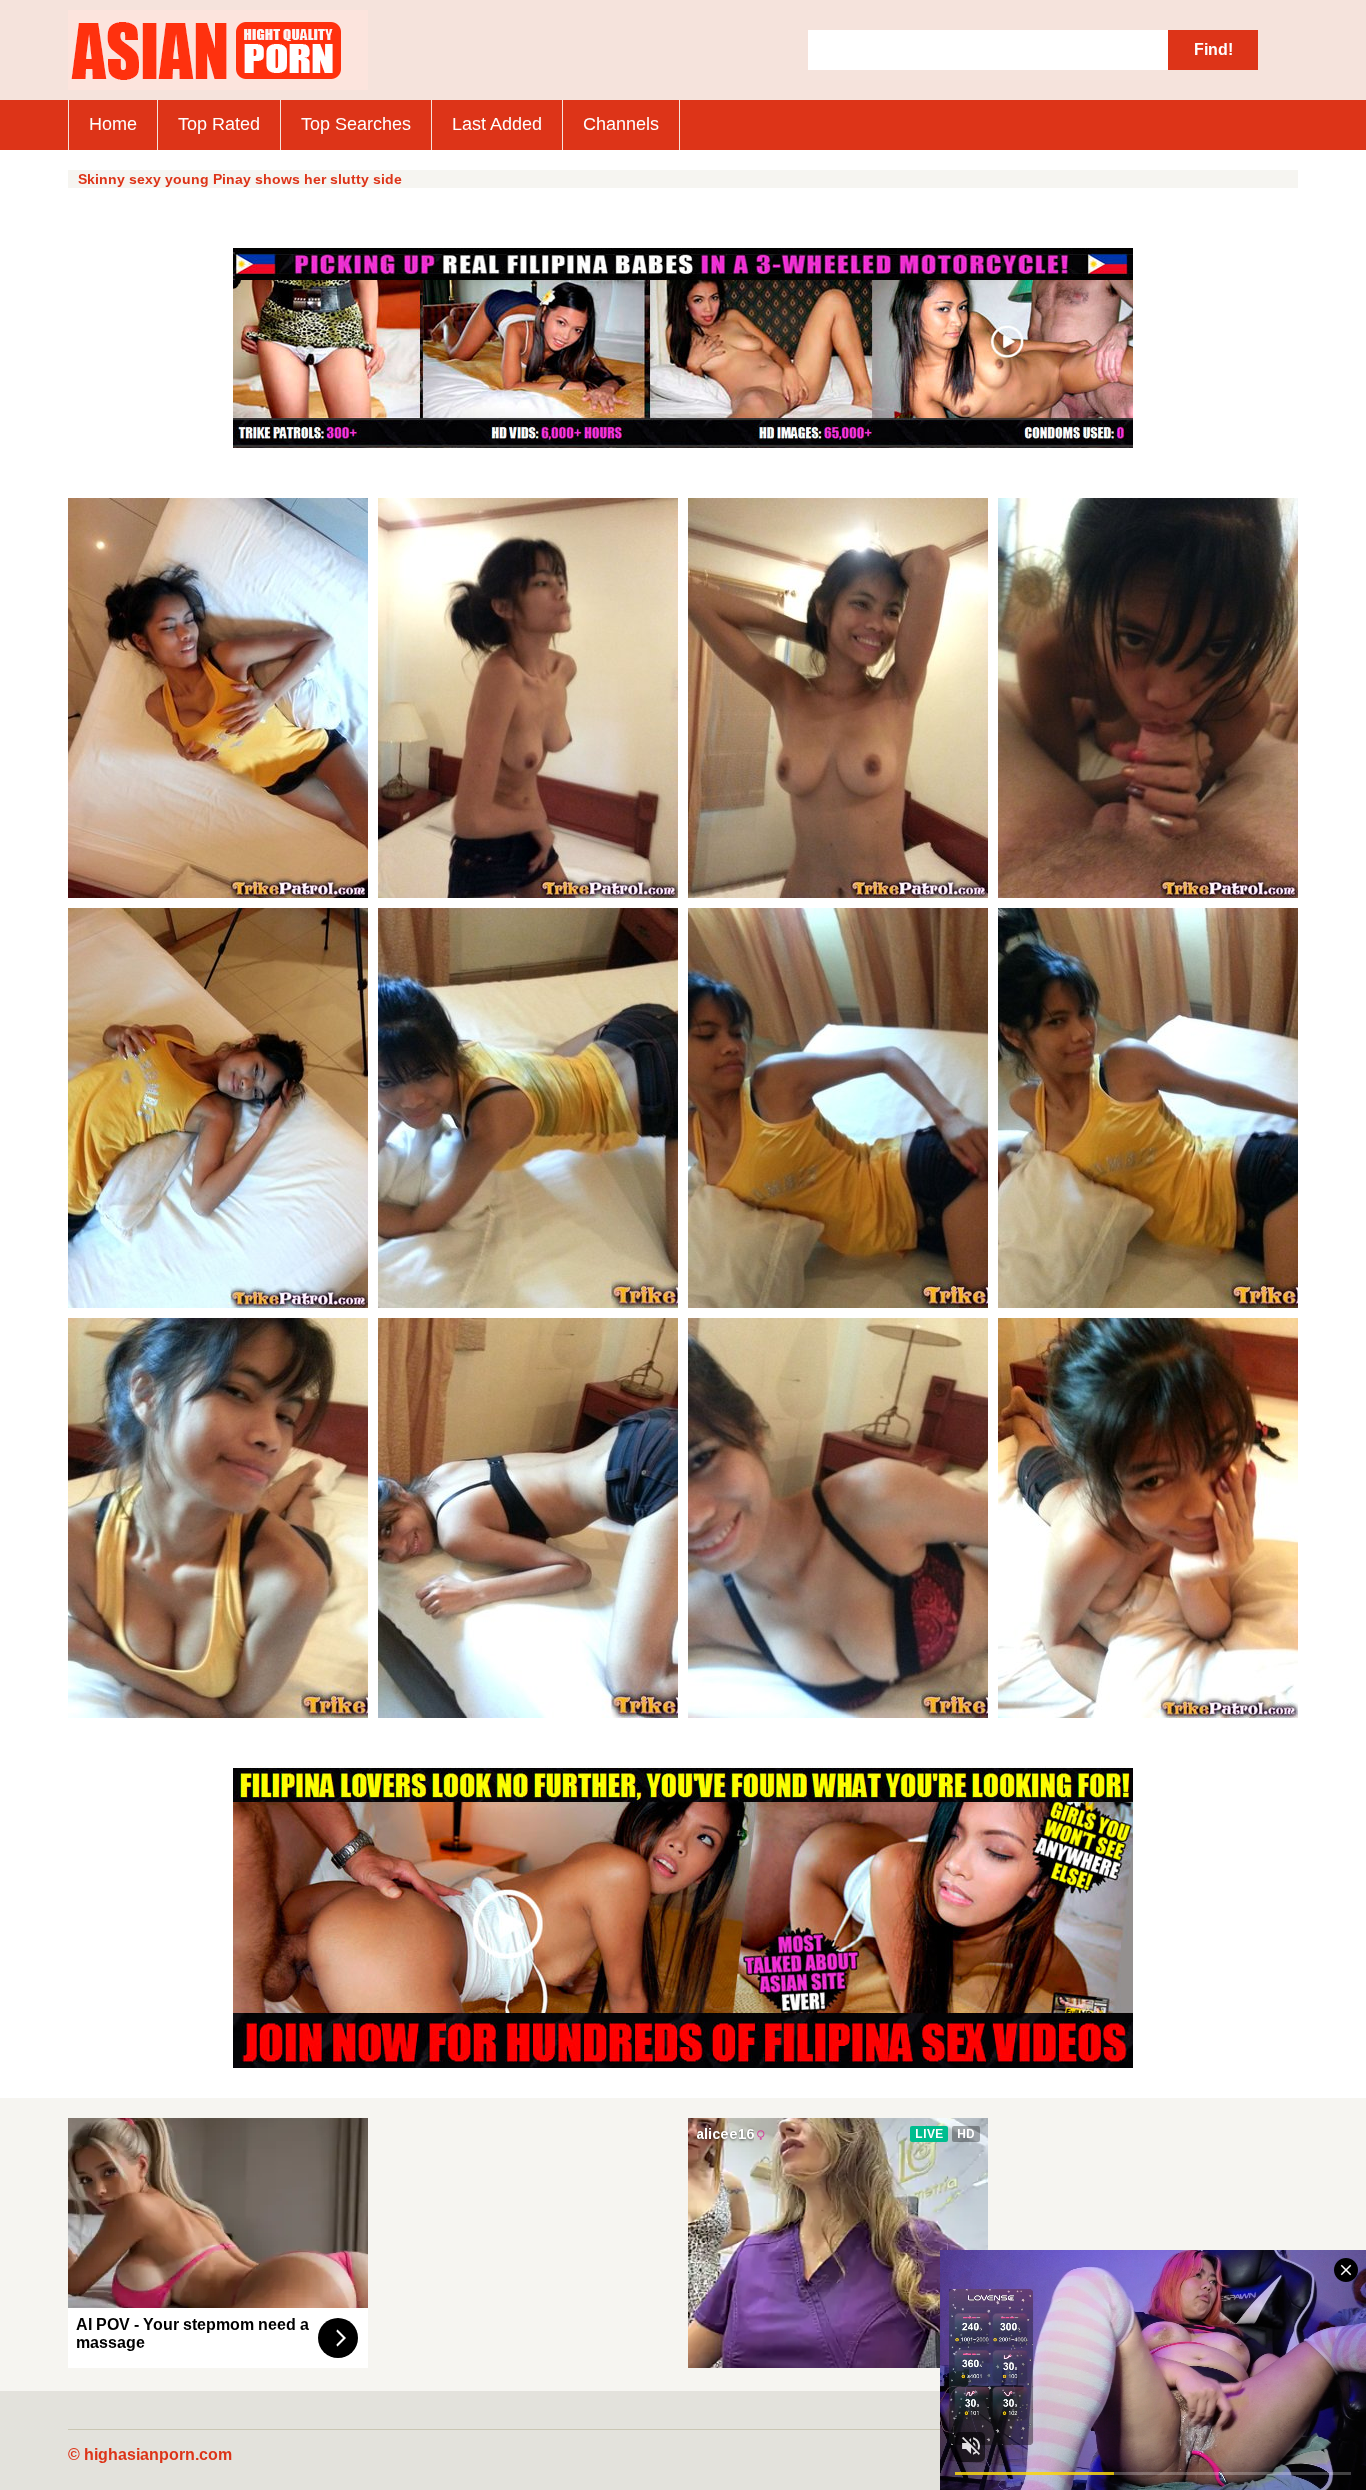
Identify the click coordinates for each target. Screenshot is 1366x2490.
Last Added (497, 124)
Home (113, 124)
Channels (621, 124)
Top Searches (356, 124)
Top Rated (219, 124)
